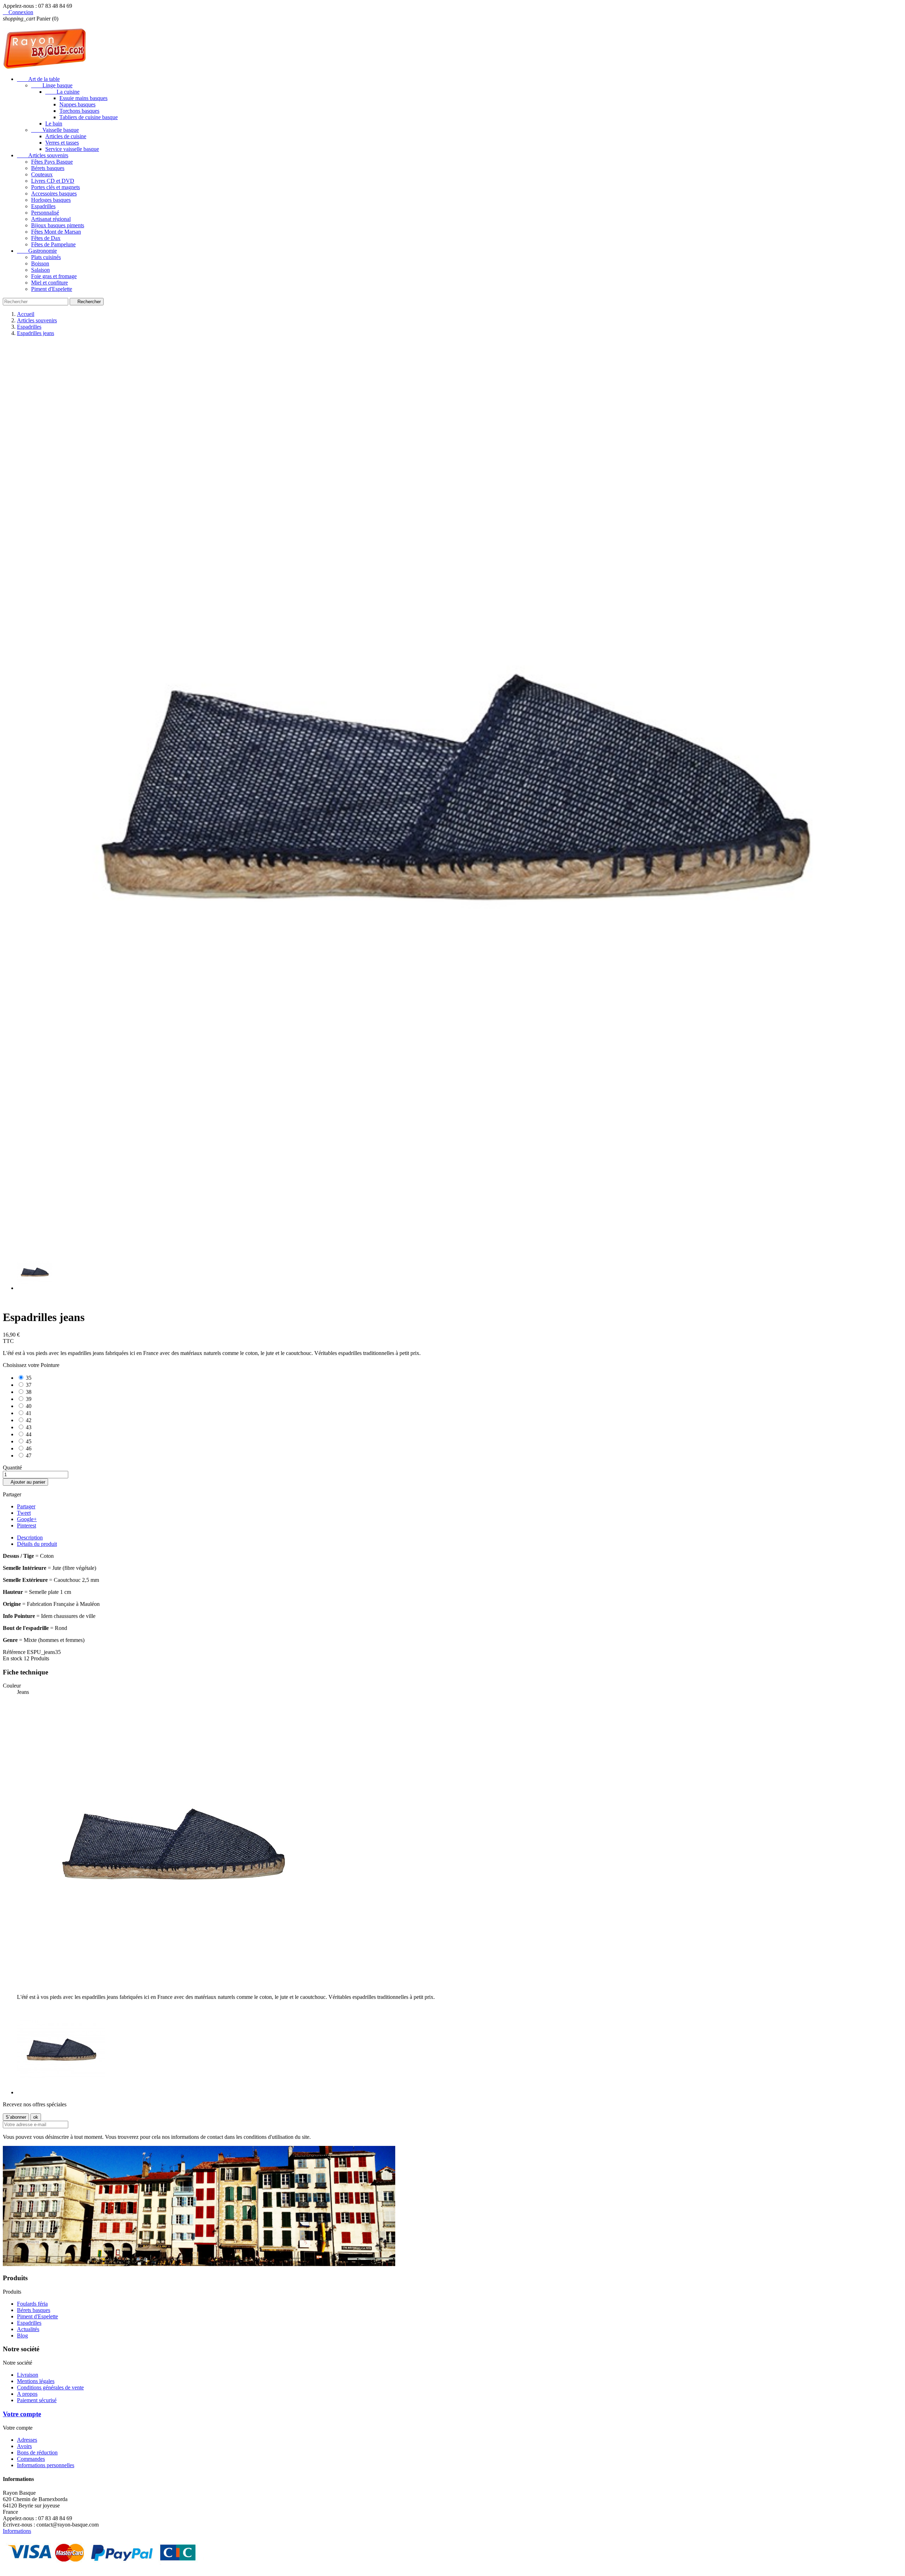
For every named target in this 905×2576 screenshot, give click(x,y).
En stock (13, 1658)
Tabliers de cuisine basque (89, 117)
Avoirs (24, 2446)
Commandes (31, 2459)
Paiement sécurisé (37, 2400)
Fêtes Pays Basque (52, 162)
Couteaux (42, 174)
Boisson (40, 263)
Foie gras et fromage (54, 276)
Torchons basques (79, 111)
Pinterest (27, 1525)
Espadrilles (43, 206)
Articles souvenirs (43, 155)
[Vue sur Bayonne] (199, 2264)
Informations (17, 2531)
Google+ (27, 1519)
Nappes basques (77, 104)
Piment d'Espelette (52, 289)
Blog (22, 2336)
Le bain (54, 124)
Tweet (24, 1513)
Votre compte (22, 2414)
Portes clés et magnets (56, 187)
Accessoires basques (54, 193)
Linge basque (52, 85)
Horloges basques (51, 200)
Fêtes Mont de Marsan (56, 232)
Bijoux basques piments (58, 225)
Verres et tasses (62, 143)
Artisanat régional (51, 219)
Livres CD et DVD (53, 181)
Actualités (28, 2329)
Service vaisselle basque (72, 149)
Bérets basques (48, 168)
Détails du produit (37, 1544)
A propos (27, 2394)
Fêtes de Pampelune (53, 244)
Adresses (27, 2440)
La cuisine (62, 92)
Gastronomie (37, 251)
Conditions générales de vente (50, 2387)
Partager (26, 1506)
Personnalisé (45, 213)
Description (30, 1538)
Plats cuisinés (46, 257)
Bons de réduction (37, 2452)
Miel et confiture (49, 283)
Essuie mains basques (83, 98)
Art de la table (38, 79)
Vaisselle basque (55, 130)
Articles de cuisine (66, 136)
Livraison (28, 2375)
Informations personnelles (46, 2465)
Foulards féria (32, 2304)
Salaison (40, 270)
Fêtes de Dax (46, 238)
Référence (15, 1652)
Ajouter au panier (25, 1482)
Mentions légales (36, 2381)
